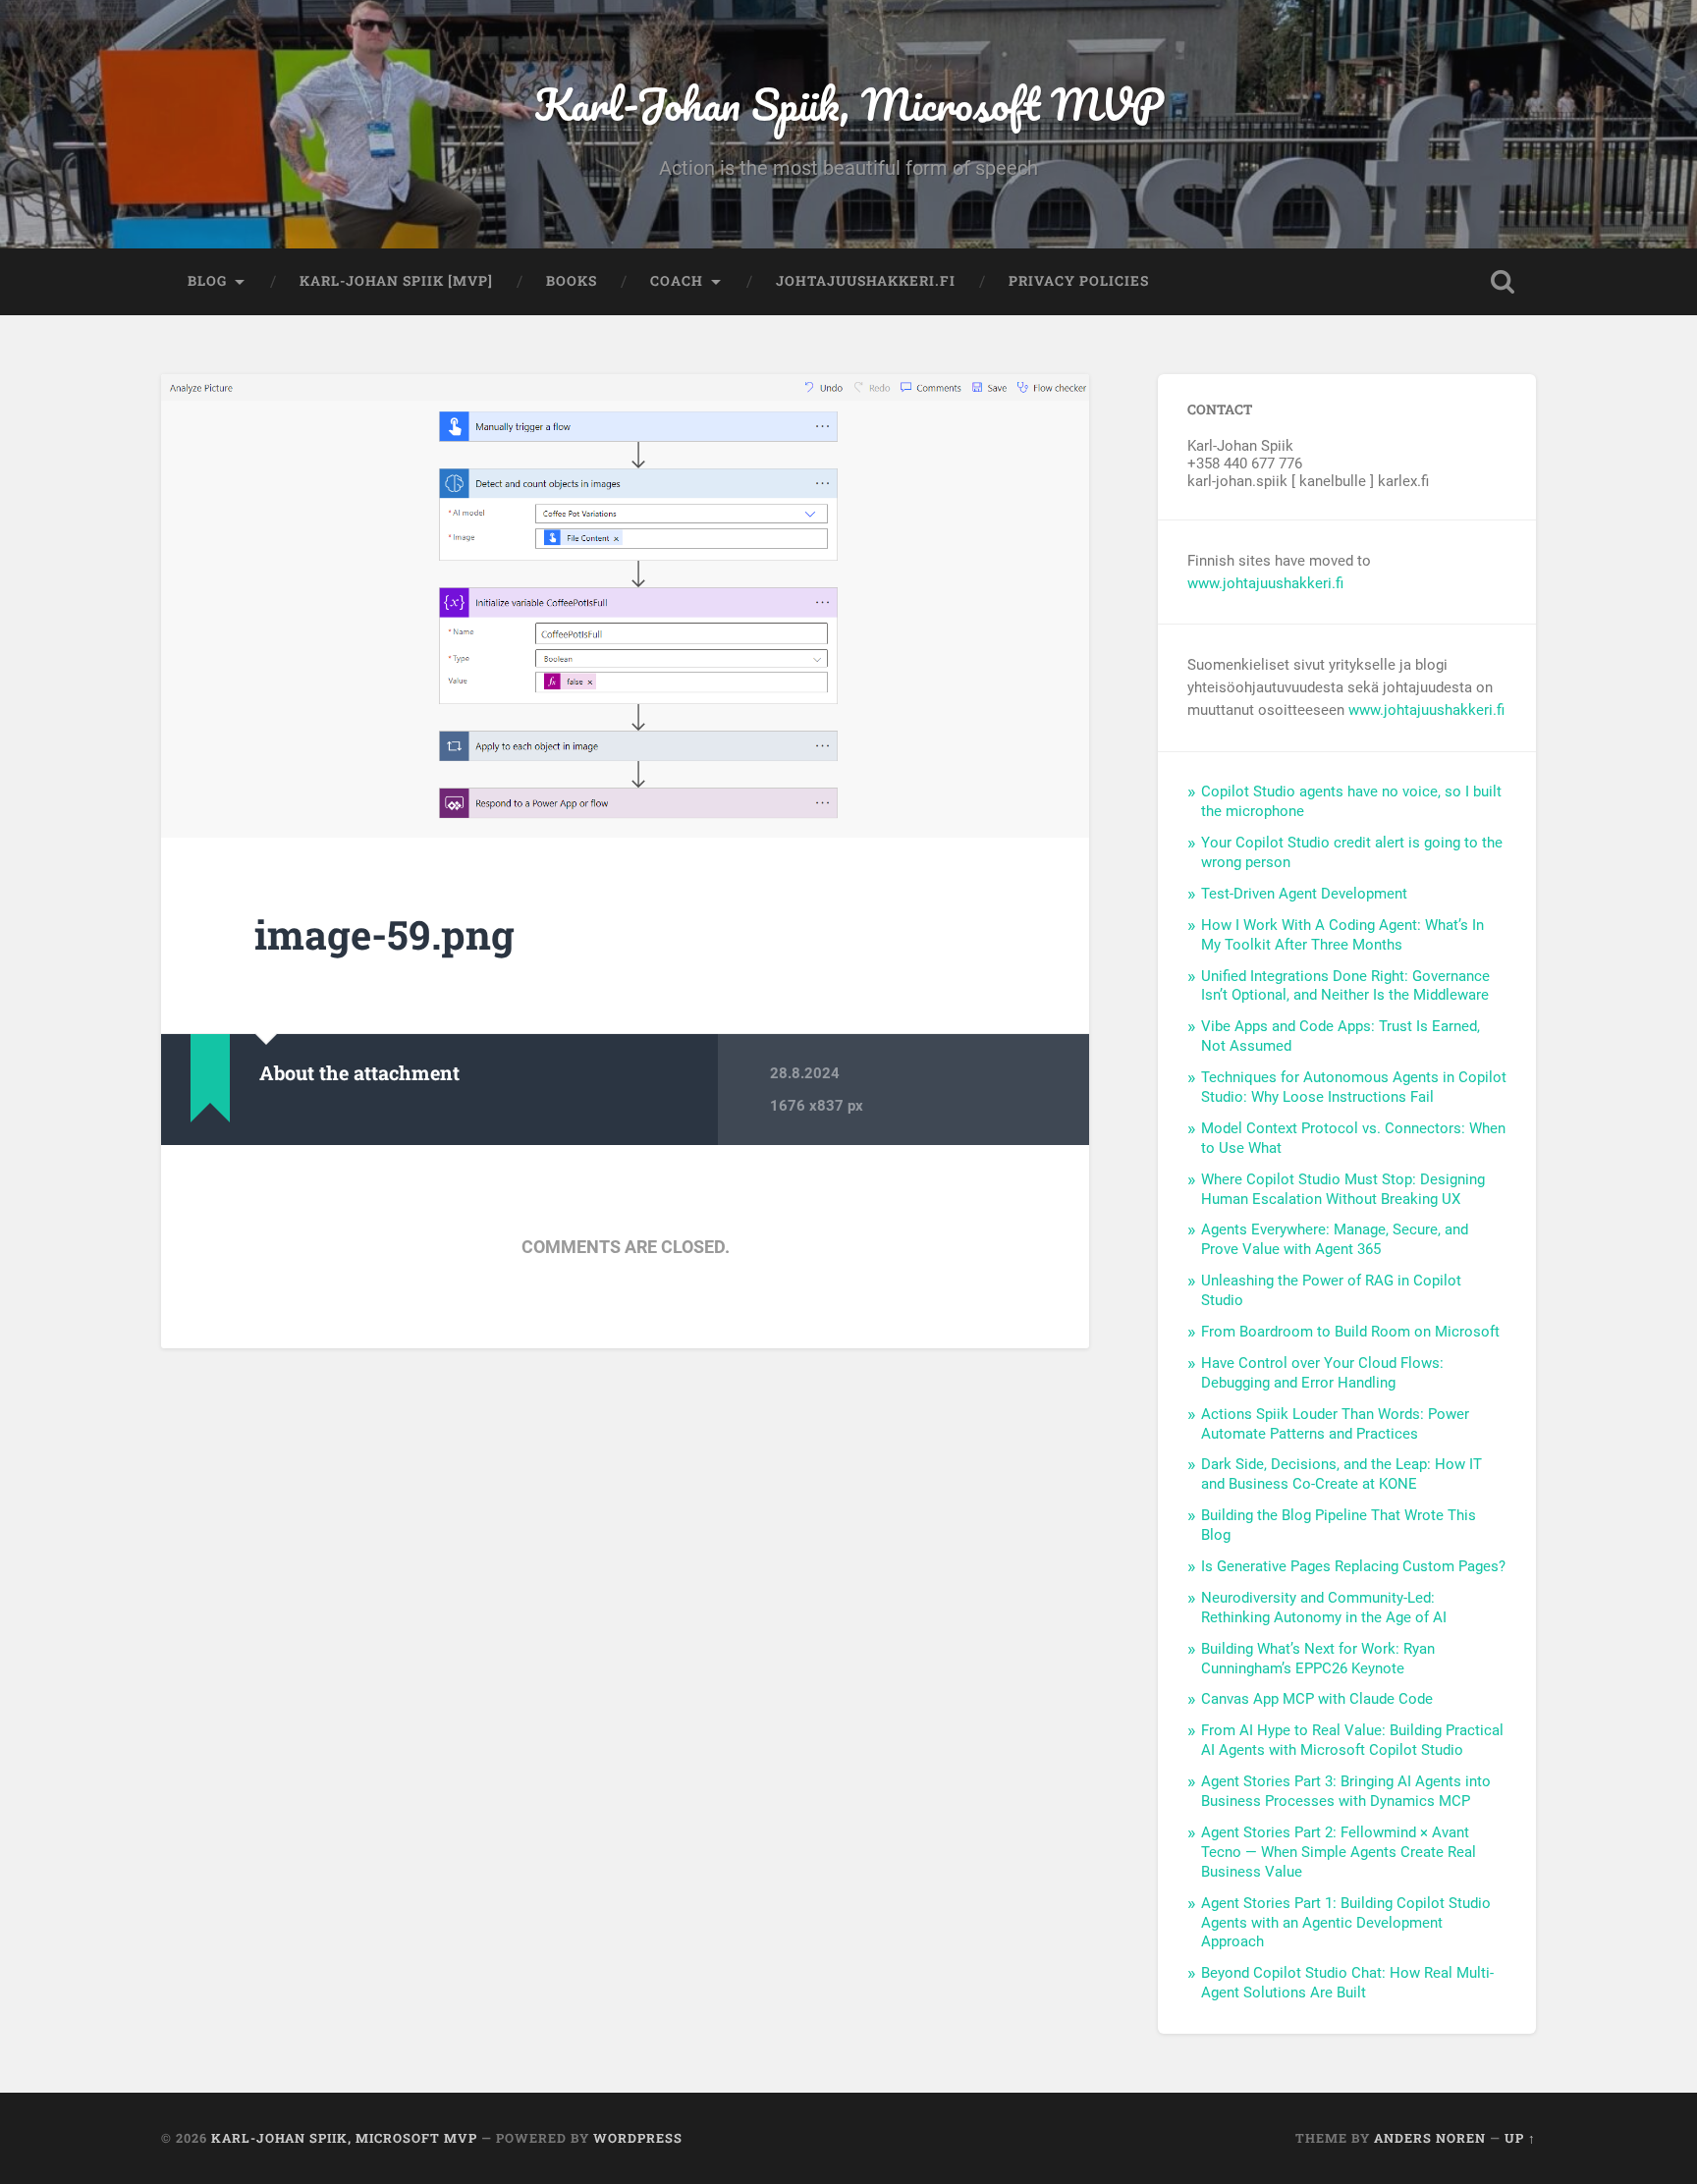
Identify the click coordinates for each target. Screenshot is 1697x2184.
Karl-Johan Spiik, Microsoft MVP (849, 104)
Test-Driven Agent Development (1304, 894)
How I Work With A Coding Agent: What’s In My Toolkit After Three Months (1342, 935)
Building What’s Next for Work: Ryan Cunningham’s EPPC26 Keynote (1318, 1659)
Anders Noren (1430, 2138)
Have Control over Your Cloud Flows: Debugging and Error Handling (1322, 1373)
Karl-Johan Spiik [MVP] (396, 281)
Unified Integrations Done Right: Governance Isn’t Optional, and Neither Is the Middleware (1345, 986)
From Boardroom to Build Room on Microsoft (1350, 1332)
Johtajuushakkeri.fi (866, 281)
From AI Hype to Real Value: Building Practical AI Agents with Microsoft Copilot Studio (1352, 1740)
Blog (207, 281)
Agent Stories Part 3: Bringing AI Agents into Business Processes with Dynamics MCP (1346, 1791)
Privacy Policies (1079, 281)
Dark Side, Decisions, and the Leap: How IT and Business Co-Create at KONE (1341, 1474)
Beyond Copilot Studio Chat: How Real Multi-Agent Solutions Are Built (1347, 1983)
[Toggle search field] (1503, 282)
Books (572, 281)
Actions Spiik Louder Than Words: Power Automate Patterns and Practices (1335, 1424)
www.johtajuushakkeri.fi (1265, 583)
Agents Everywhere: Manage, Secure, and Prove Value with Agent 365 (1335, 1239)
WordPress (638, 2138)
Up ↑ (1520, 2138)
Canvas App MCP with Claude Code (1317, 1699)
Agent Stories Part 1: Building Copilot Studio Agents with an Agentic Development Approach (1346, 1923)
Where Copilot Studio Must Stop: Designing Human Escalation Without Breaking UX (1343, 1189)
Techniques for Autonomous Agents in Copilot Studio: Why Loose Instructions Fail (1354, 1087)
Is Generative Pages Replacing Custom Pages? (1353, 1566)
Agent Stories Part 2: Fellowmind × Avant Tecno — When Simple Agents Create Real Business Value (1339, 1852)
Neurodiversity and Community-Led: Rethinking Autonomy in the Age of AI (1324, 1608)
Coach (677, 281)
